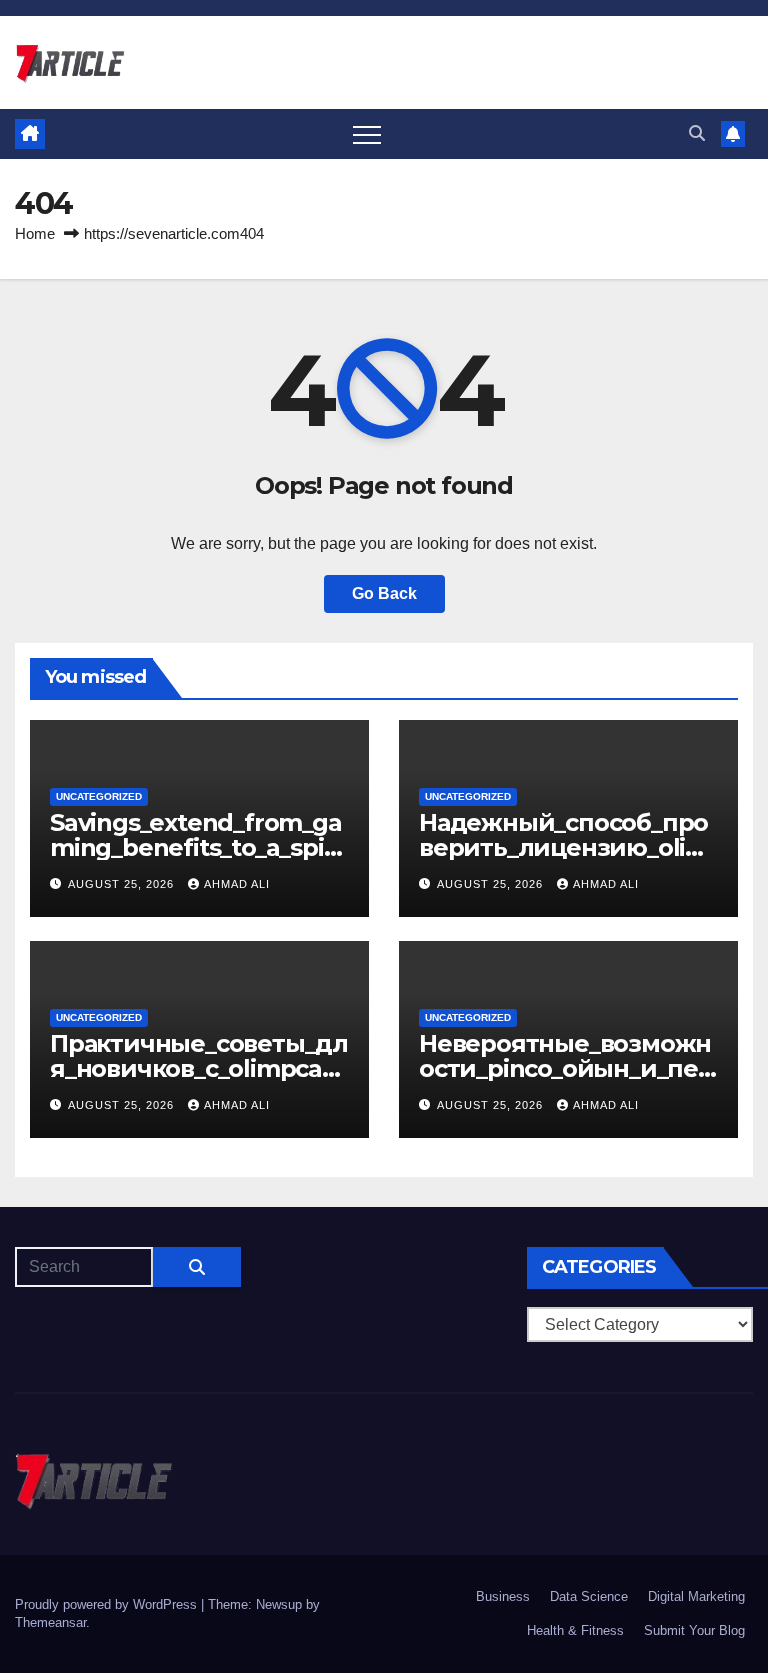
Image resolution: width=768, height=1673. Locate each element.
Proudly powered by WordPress (108, 1604)
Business (503, 1596)
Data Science (589, 1596)
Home (35, 233)
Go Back (384, 593)
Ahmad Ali (237, 884)
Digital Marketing (696, 1596)
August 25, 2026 (123, 884)
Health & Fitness (575, 1630)
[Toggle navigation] (367, 134)
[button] (697, 133)
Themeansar (50, 1622)
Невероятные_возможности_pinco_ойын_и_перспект (566, 1068)
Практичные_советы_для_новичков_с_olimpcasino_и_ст (199, 1068)
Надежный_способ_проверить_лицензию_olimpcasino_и (564, 847)
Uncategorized (99, 796)
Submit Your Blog (694, 1630)
